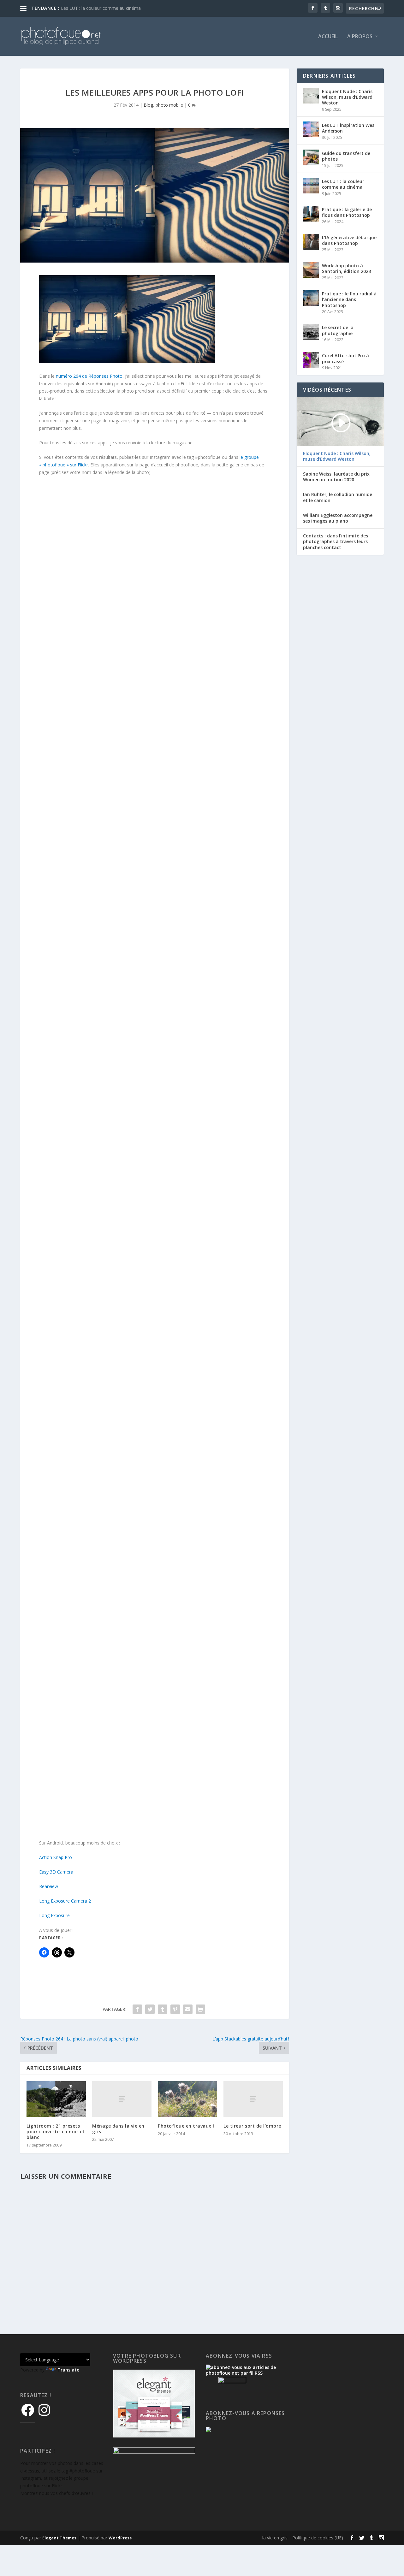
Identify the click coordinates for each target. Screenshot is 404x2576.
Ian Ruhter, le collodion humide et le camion (338, 497)
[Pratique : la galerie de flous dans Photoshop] (311, 214)
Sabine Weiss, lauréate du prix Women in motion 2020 (336, 477)
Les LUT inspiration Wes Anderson (348, 128)
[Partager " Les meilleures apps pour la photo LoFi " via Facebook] (137, 2009)
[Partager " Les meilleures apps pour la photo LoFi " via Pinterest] (175, 2009)
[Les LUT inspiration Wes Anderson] (311, 129)
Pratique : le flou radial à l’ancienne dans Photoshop (349, 299)
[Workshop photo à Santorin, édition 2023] (311, 270)
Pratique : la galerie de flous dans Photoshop (347, 212)
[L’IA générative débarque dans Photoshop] (311, 242)
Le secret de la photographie (338, 330)
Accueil (328, 37)
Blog (148, 105)
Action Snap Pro (56, 1857)
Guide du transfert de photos (346, 156)
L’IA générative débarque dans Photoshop (349, 240)
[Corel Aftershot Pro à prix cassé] (311, 360)
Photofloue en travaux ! (186, 2126)
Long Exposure (54, 1915)
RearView (49, 1886)
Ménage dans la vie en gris (118, 2129)
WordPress (120, 2538)
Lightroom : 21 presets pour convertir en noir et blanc (56, 2132)
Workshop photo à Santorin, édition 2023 (346, 268)
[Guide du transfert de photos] (311, 157)
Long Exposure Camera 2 (65, 1901)
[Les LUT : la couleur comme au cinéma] (311, 186)
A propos (360, 37)
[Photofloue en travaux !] (187, 2099)
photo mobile (169, 105)
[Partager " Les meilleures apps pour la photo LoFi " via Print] (200, 2009)
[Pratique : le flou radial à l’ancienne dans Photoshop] (311, 298)
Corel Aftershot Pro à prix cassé (345, 358)
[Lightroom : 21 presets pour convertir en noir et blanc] (56, 2099)
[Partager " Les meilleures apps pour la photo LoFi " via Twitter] (150, 2009)
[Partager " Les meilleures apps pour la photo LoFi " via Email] (188, 2009)
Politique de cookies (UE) (318, 2538)
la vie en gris (275, 2538)
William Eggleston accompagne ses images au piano (338, 518)
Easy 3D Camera (56, 1872)
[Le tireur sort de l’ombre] (253, 2099)
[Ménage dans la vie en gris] (122, 2099)
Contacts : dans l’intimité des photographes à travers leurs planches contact (336, 542)
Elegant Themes (59, 2538)
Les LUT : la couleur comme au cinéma (101, 8)
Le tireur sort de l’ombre (252, 2126)
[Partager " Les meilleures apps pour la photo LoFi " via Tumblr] (163, 2009)
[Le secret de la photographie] (311, 332)
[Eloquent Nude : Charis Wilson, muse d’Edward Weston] (311, 96)
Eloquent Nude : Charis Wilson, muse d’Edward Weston (347, 97)
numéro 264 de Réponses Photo (89, 376)
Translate (68, 2370)
